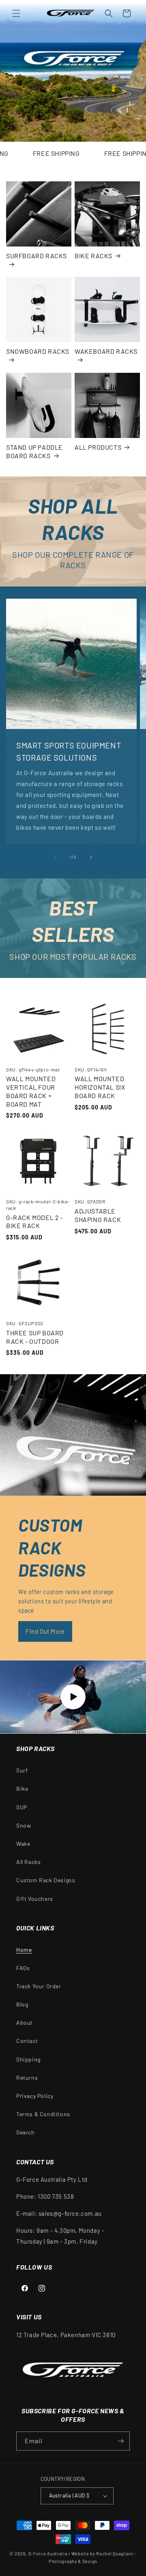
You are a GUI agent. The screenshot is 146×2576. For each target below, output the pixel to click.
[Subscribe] (120, 2441)
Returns (27, 2078)
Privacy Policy (35, 2096)
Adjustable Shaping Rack (98, 1215)
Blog (22, 2004)
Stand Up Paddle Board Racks (34, 451)
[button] (16, 13)
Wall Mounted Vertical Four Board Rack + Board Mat (31, 1091)
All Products (98, 447)
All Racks (28, 1862)
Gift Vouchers (35, 1899)
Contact (27, 2041)
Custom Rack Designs (46, 1880)
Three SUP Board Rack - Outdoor (35, 1337)
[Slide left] (55, 857)
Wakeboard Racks (106, 351)
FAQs (23, 1968)
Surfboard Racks (36, 256)
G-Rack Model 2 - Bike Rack (35, 1222)
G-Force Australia (48, 2554)
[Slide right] (91, 857)
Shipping (28, 2059)
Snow (24, 1825)
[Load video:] (73, 1697)
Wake (23, 1844)
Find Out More (45, 1631)
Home (24, 1950)
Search (26, 2132)
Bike (22, 1789)
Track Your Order (39, 1986)
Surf (22, 1770)
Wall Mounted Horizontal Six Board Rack (100, 1087)
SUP (22, 1807)
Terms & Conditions (43, 2114)
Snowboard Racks (38, 351)
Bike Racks (93, 256)
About (25, 2022)
